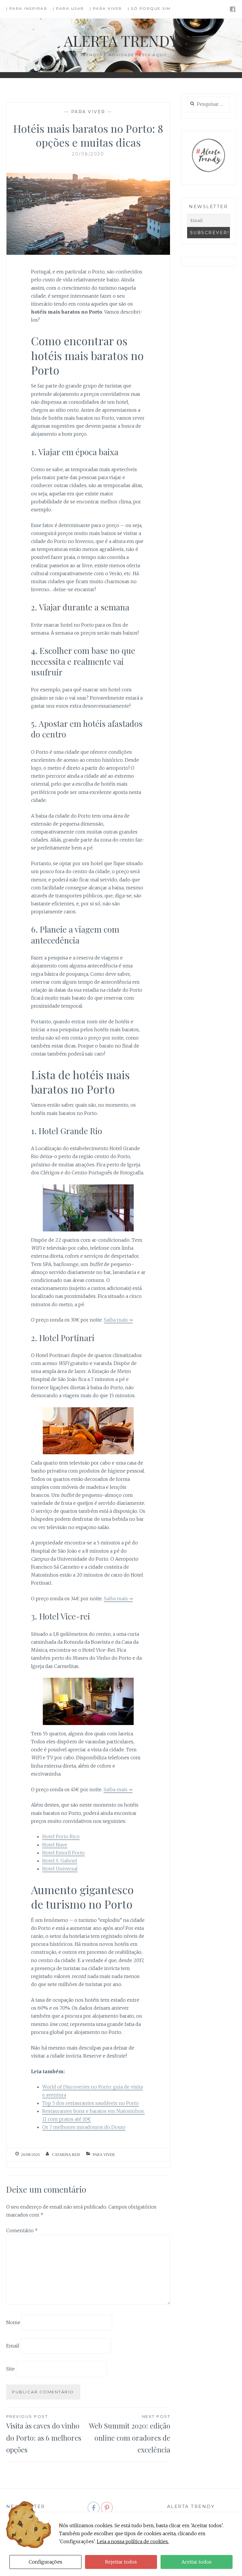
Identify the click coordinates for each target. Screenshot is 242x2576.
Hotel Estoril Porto (63, 1853)
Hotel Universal (60, 1869)
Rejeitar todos (121, 2562)
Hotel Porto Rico (61, 1836)
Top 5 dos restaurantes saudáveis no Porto (90, 2103)
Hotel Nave (55, 1845)
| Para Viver (106, 8)
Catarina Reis (66, 2155)
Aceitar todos (197, 2562)
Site (10, 2369)
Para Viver (88, 112)
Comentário (22, 2230)
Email (13, 2345)
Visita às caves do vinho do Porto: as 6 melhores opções (44, 2434)
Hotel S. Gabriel (60, 1861)
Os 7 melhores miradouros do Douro (84, 2127)
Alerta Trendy (121, 41)
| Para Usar (68, 8)
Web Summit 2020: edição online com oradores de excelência (130, 2434)
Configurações (45, 2562)
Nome (13, 2322)
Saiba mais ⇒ (118, 1320)
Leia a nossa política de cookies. (133, 2541)
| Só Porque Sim (149, 8)
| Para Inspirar (27, 8)
